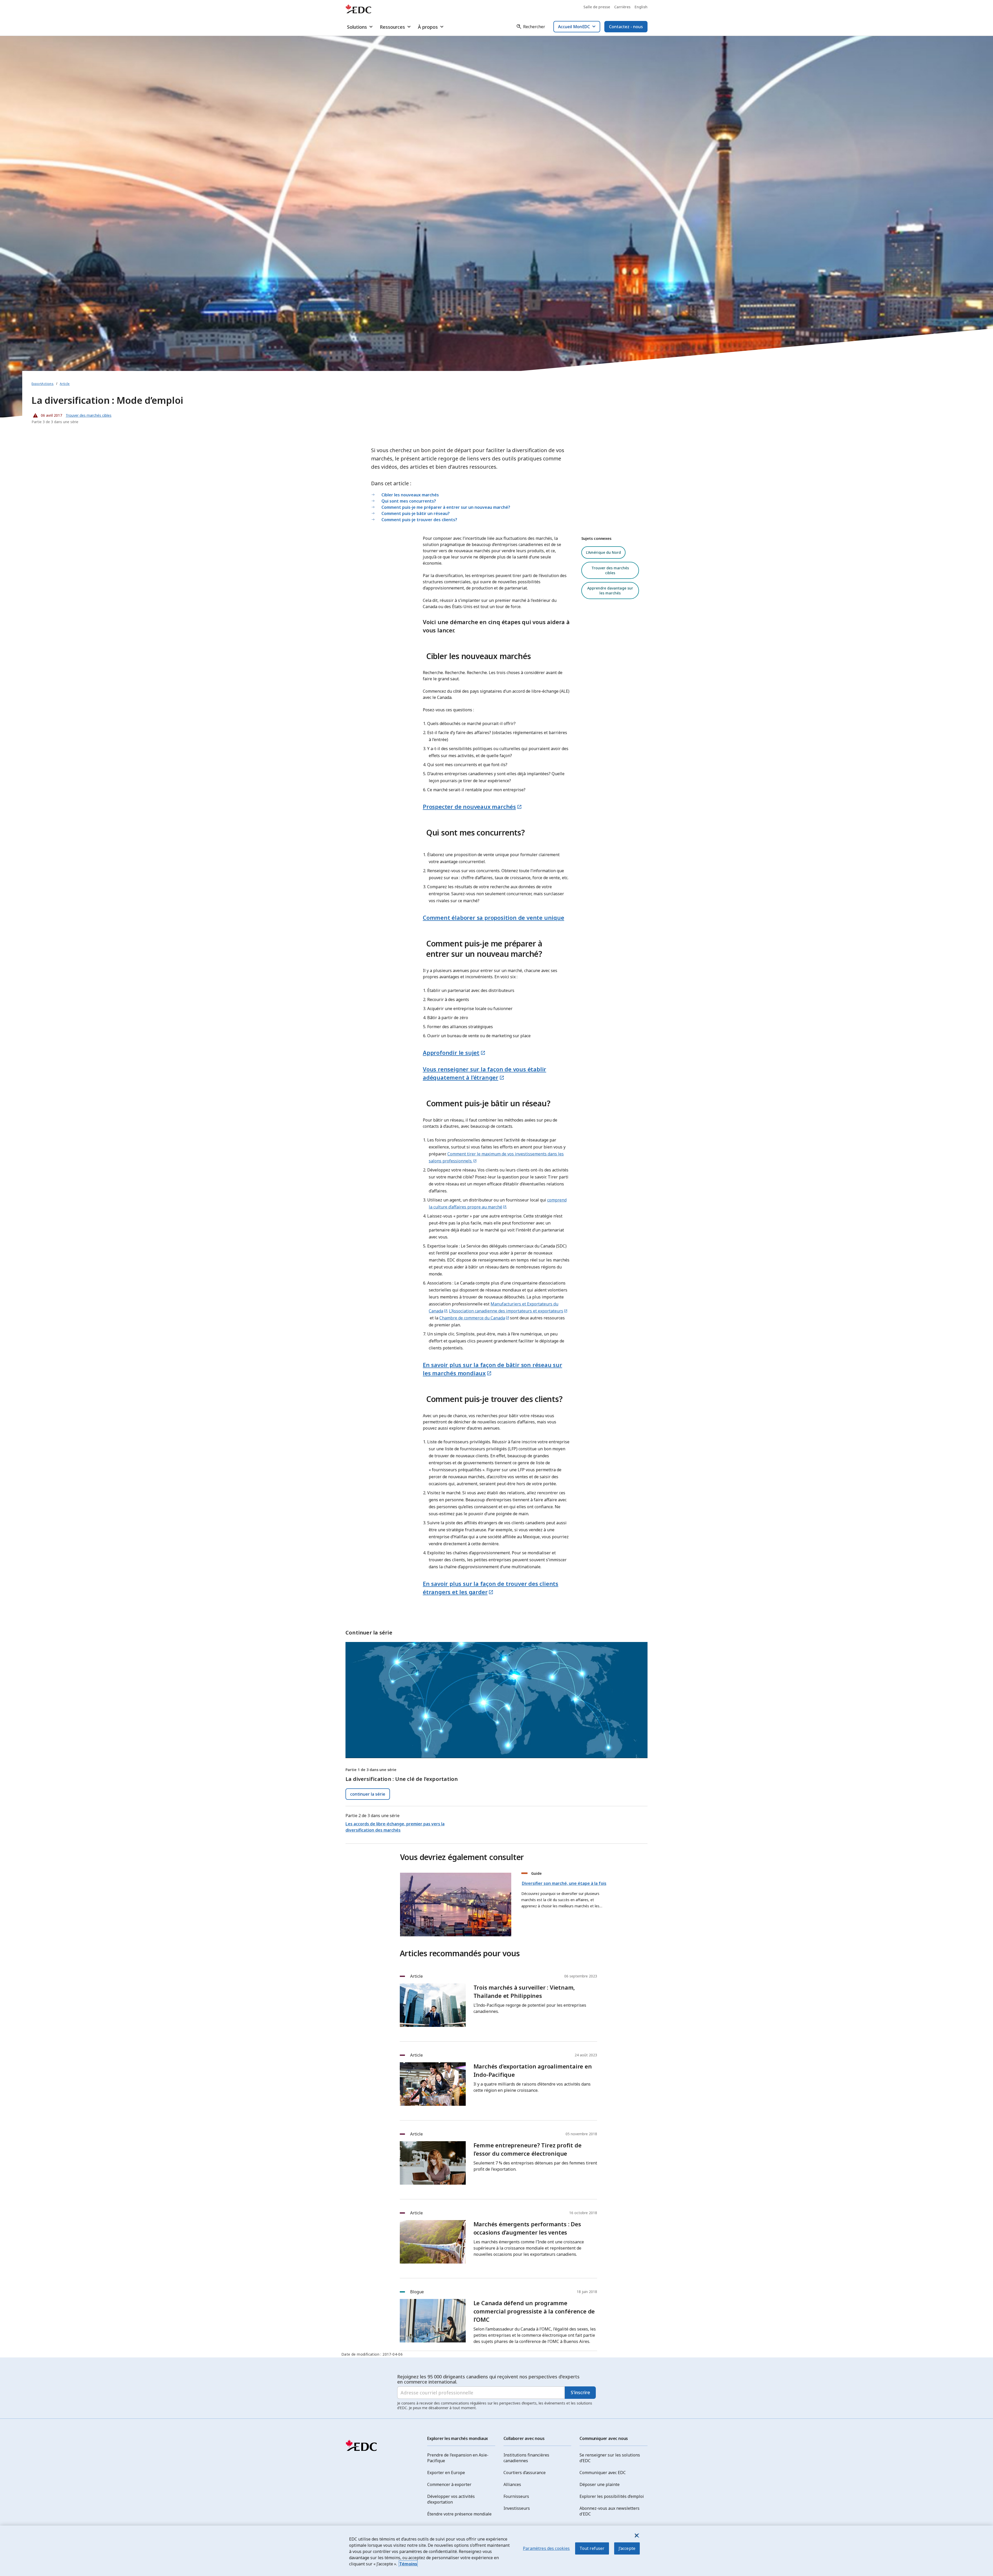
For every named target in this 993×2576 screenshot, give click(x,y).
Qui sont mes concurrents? (409, 501)
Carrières (622, 7)
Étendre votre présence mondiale (459, 2514)
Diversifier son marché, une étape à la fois (564, 1883)
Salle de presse (597, 7)
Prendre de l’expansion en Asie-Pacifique (458, 2458)
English (641, 7)
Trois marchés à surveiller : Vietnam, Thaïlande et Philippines (524, 1991)
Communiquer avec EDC (603, 2473)
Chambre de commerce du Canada (472, 1318)
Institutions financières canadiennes (526, 2458)
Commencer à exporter (449, 2484)
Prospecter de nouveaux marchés (469, 807)
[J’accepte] (636, 2535)
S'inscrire (580, 2392)
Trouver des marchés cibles (610, 570)
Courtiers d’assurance (525, 2473)
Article (65, 384)
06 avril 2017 (47, 414)
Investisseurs (517, 2508)
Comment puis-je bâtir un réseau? (416, 513)
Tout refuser (592, 2548)
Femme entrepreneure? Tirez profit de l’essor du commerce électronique (528, 2149)
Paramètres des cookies (546, 2548)
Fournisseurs (516, 2496)
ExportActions (43, 384)
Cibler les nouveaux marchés (410, 495)
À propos (428, 27)
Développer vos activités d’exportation (451, 2499)
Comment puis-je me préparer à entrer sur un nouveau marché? (446, 507)
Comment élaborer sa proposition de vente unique (494, 917)
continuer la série (368, 1794)
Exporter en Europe (446, 2473)
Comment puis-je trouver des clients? (419, 520)
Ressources (392, 27)
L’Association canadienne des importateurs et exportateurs (506, 1311)
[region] (496, 2551)
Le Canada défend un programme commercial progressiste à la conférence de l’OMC (534, 2311)
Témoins (408, 2564)
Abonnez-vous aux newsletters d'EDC (610, 2511)
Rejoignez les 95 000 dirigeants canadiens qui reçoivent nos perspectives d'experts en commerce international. (488, 2379)
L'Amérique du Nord (603, 552)
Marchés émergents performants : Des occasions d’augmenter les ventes (527, 2228)
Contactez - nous (626, 27)
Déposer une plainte (600, 2484)
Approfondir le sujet (451, 1052)
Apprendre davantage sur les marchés (610, 591)
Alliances (512, 2484)
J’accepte (627, 2548)
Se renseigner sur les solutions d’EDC (610, 2458)
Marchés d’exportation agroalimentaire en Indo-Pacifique (533, 2070)
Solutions (357, 27)
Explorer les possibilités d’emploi (612, 2496)
